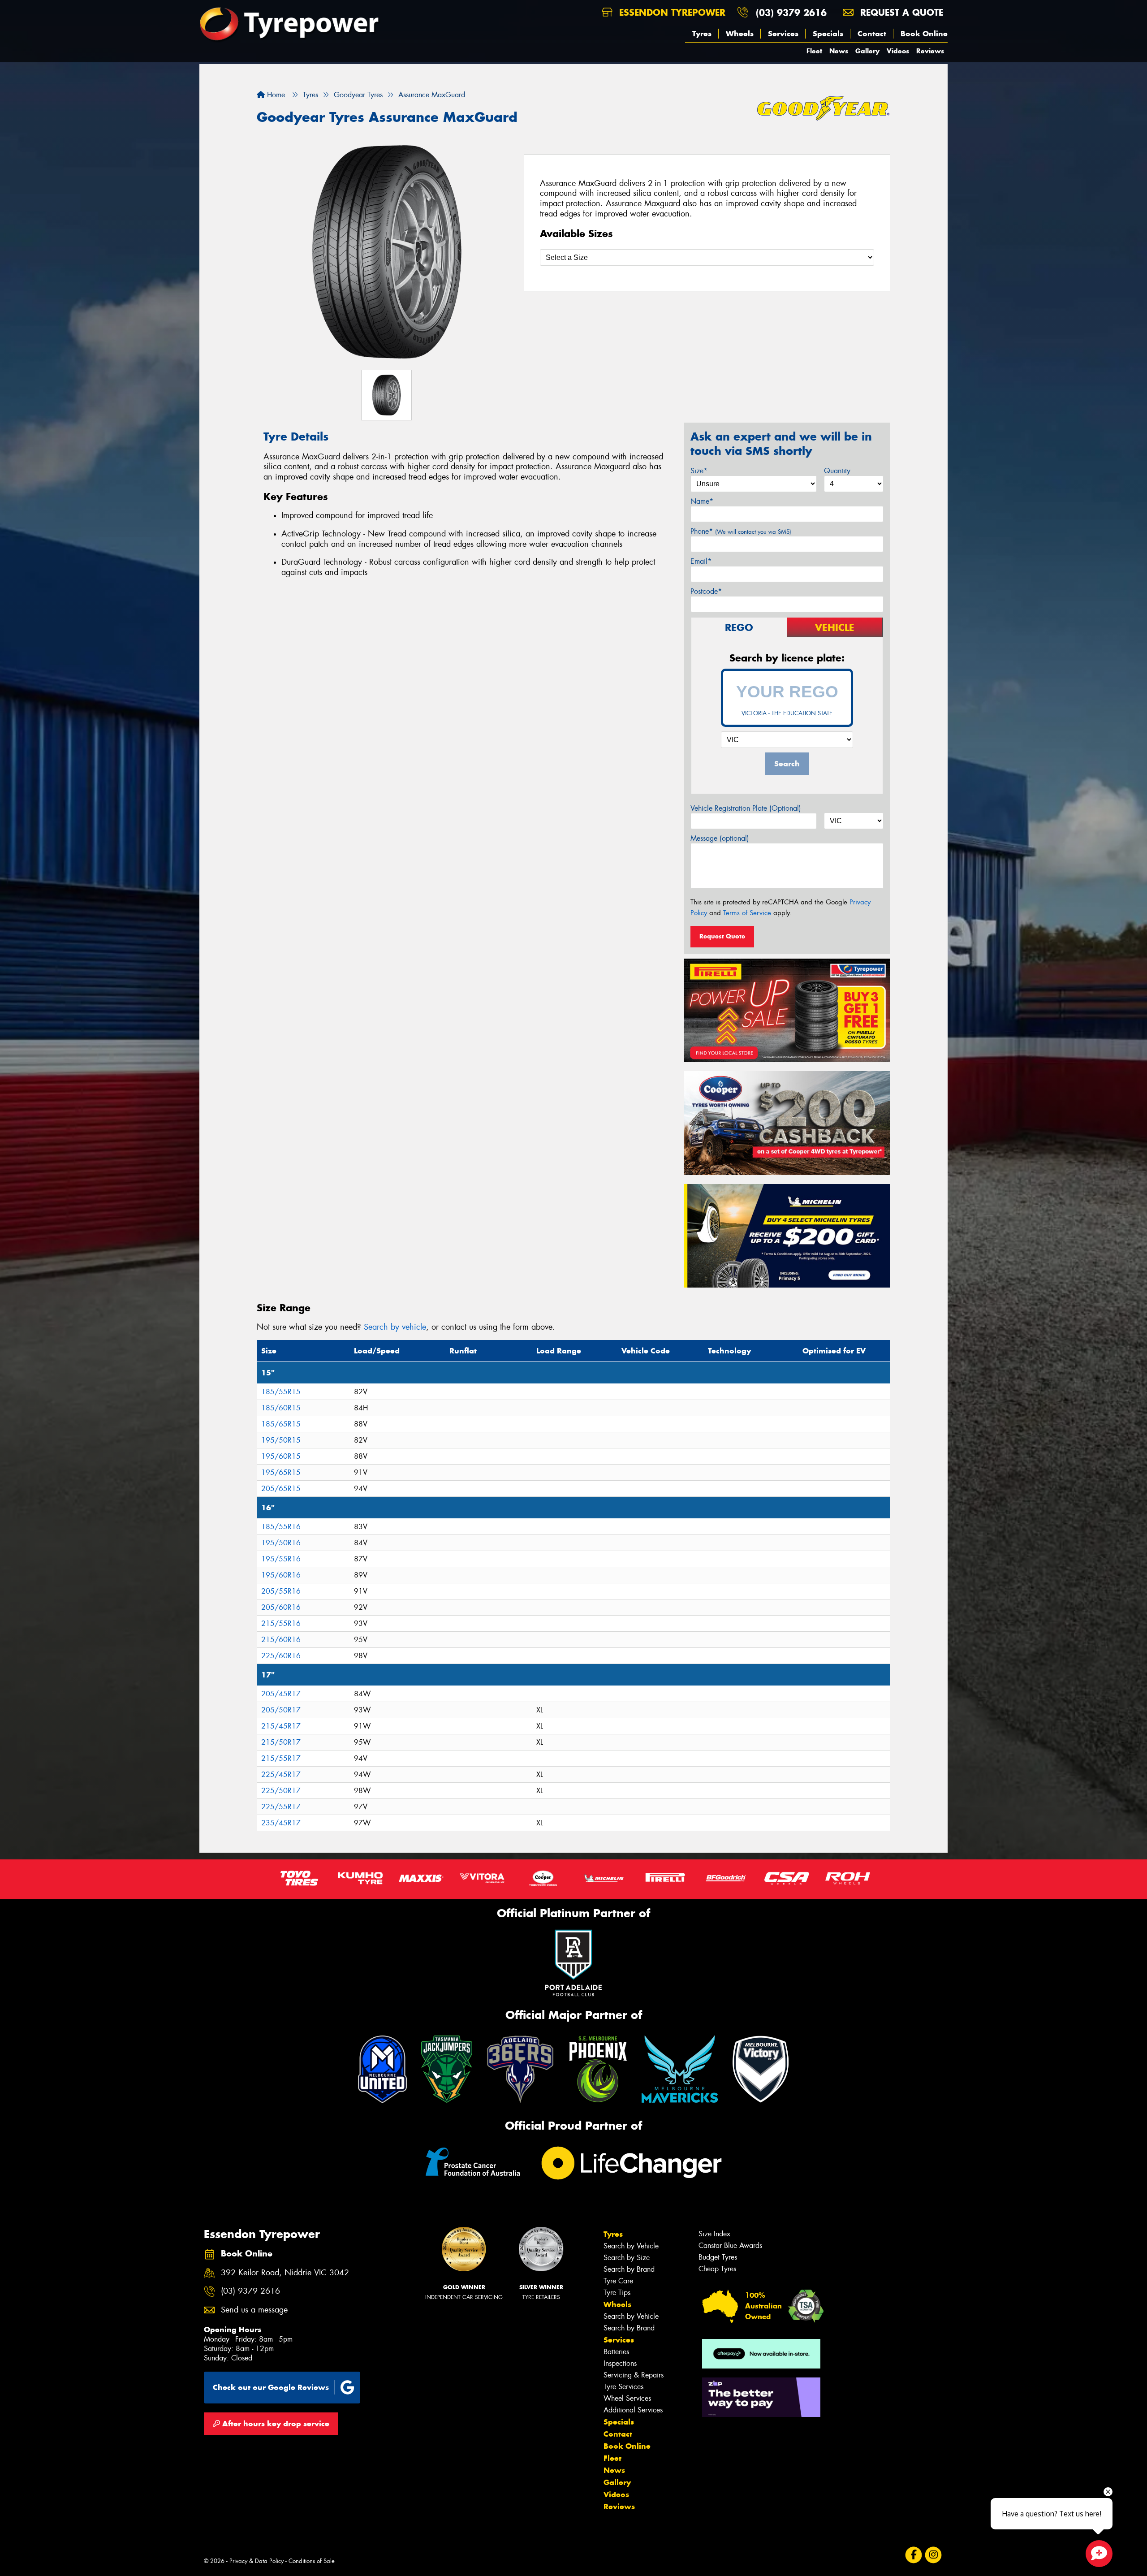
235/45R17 (281, 1823)
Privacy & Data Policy (257, 2561)
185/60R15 (281, 1408)
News (839, 51)
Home (275, 95)
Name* (702, 501)
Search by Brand (629, 2269)
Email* (701, 561)
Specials (828, 34)
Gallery (867, 51)
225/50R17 (281, 1791)
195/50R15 (281, 1440)
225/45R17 (281, 1774)
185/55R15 (281, 1392)
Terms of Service (747, 913)
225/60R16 (281, 1656)
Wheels (740, 34)
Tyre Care (618, 2281)
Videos (898, 51)
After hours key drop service (275, 2424)
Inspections (620, 2363)
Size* (699, 471)
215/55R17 (281, 1758)
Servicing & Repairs (634, 2375)
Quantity (837, 471)
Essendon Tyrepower (671, 12)
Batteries (616, 2352)
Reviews (930, 51)
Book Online (924, 34)
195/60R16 (281, 1575)
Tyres (702, 34)
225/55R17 (281, 1807)
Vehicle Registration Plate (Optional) (746, 808)
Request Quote (722, 936)
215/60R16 (281, 1640)
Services (783, 34)
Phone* (741, 531)
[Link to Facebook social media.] (914, 2555)
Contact (872, 34)
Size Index (714, 2234)
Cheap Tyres (717, 2269)
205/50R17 (281, 1710)
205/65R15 (281, 1489)
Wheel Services (627, 2398)
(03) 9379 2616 (791, 12)
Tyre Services (623, 2387)
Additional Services (633, 2410)
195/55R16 (281, 1559)
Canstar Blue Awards (730, 2245)
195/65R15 (281, 1472)
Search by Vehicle (631, 2246)
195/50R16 (281, 1543)
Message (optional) (720, 838)
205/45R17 (281, 1694)
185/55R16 (281, 1527)
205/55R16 (281, 1591)
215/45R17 (281, 1726)
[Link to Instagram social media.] (934, 2555)
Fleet (814, 51)
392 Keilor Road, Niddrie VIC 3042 (285, 2273)
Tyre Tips (617, 2293)
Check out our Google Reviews (271, 2387)
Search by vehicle (395, 1327)
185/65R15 (281, 1424)
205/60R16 (281, 1607)
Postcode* (706, 591)
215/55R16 (281, 1623)
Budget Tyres (718, 2257)
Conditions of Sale (312, 2561)
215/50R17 (281, 1742)
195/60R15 (281, 1456)
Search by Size (627, 2258)
